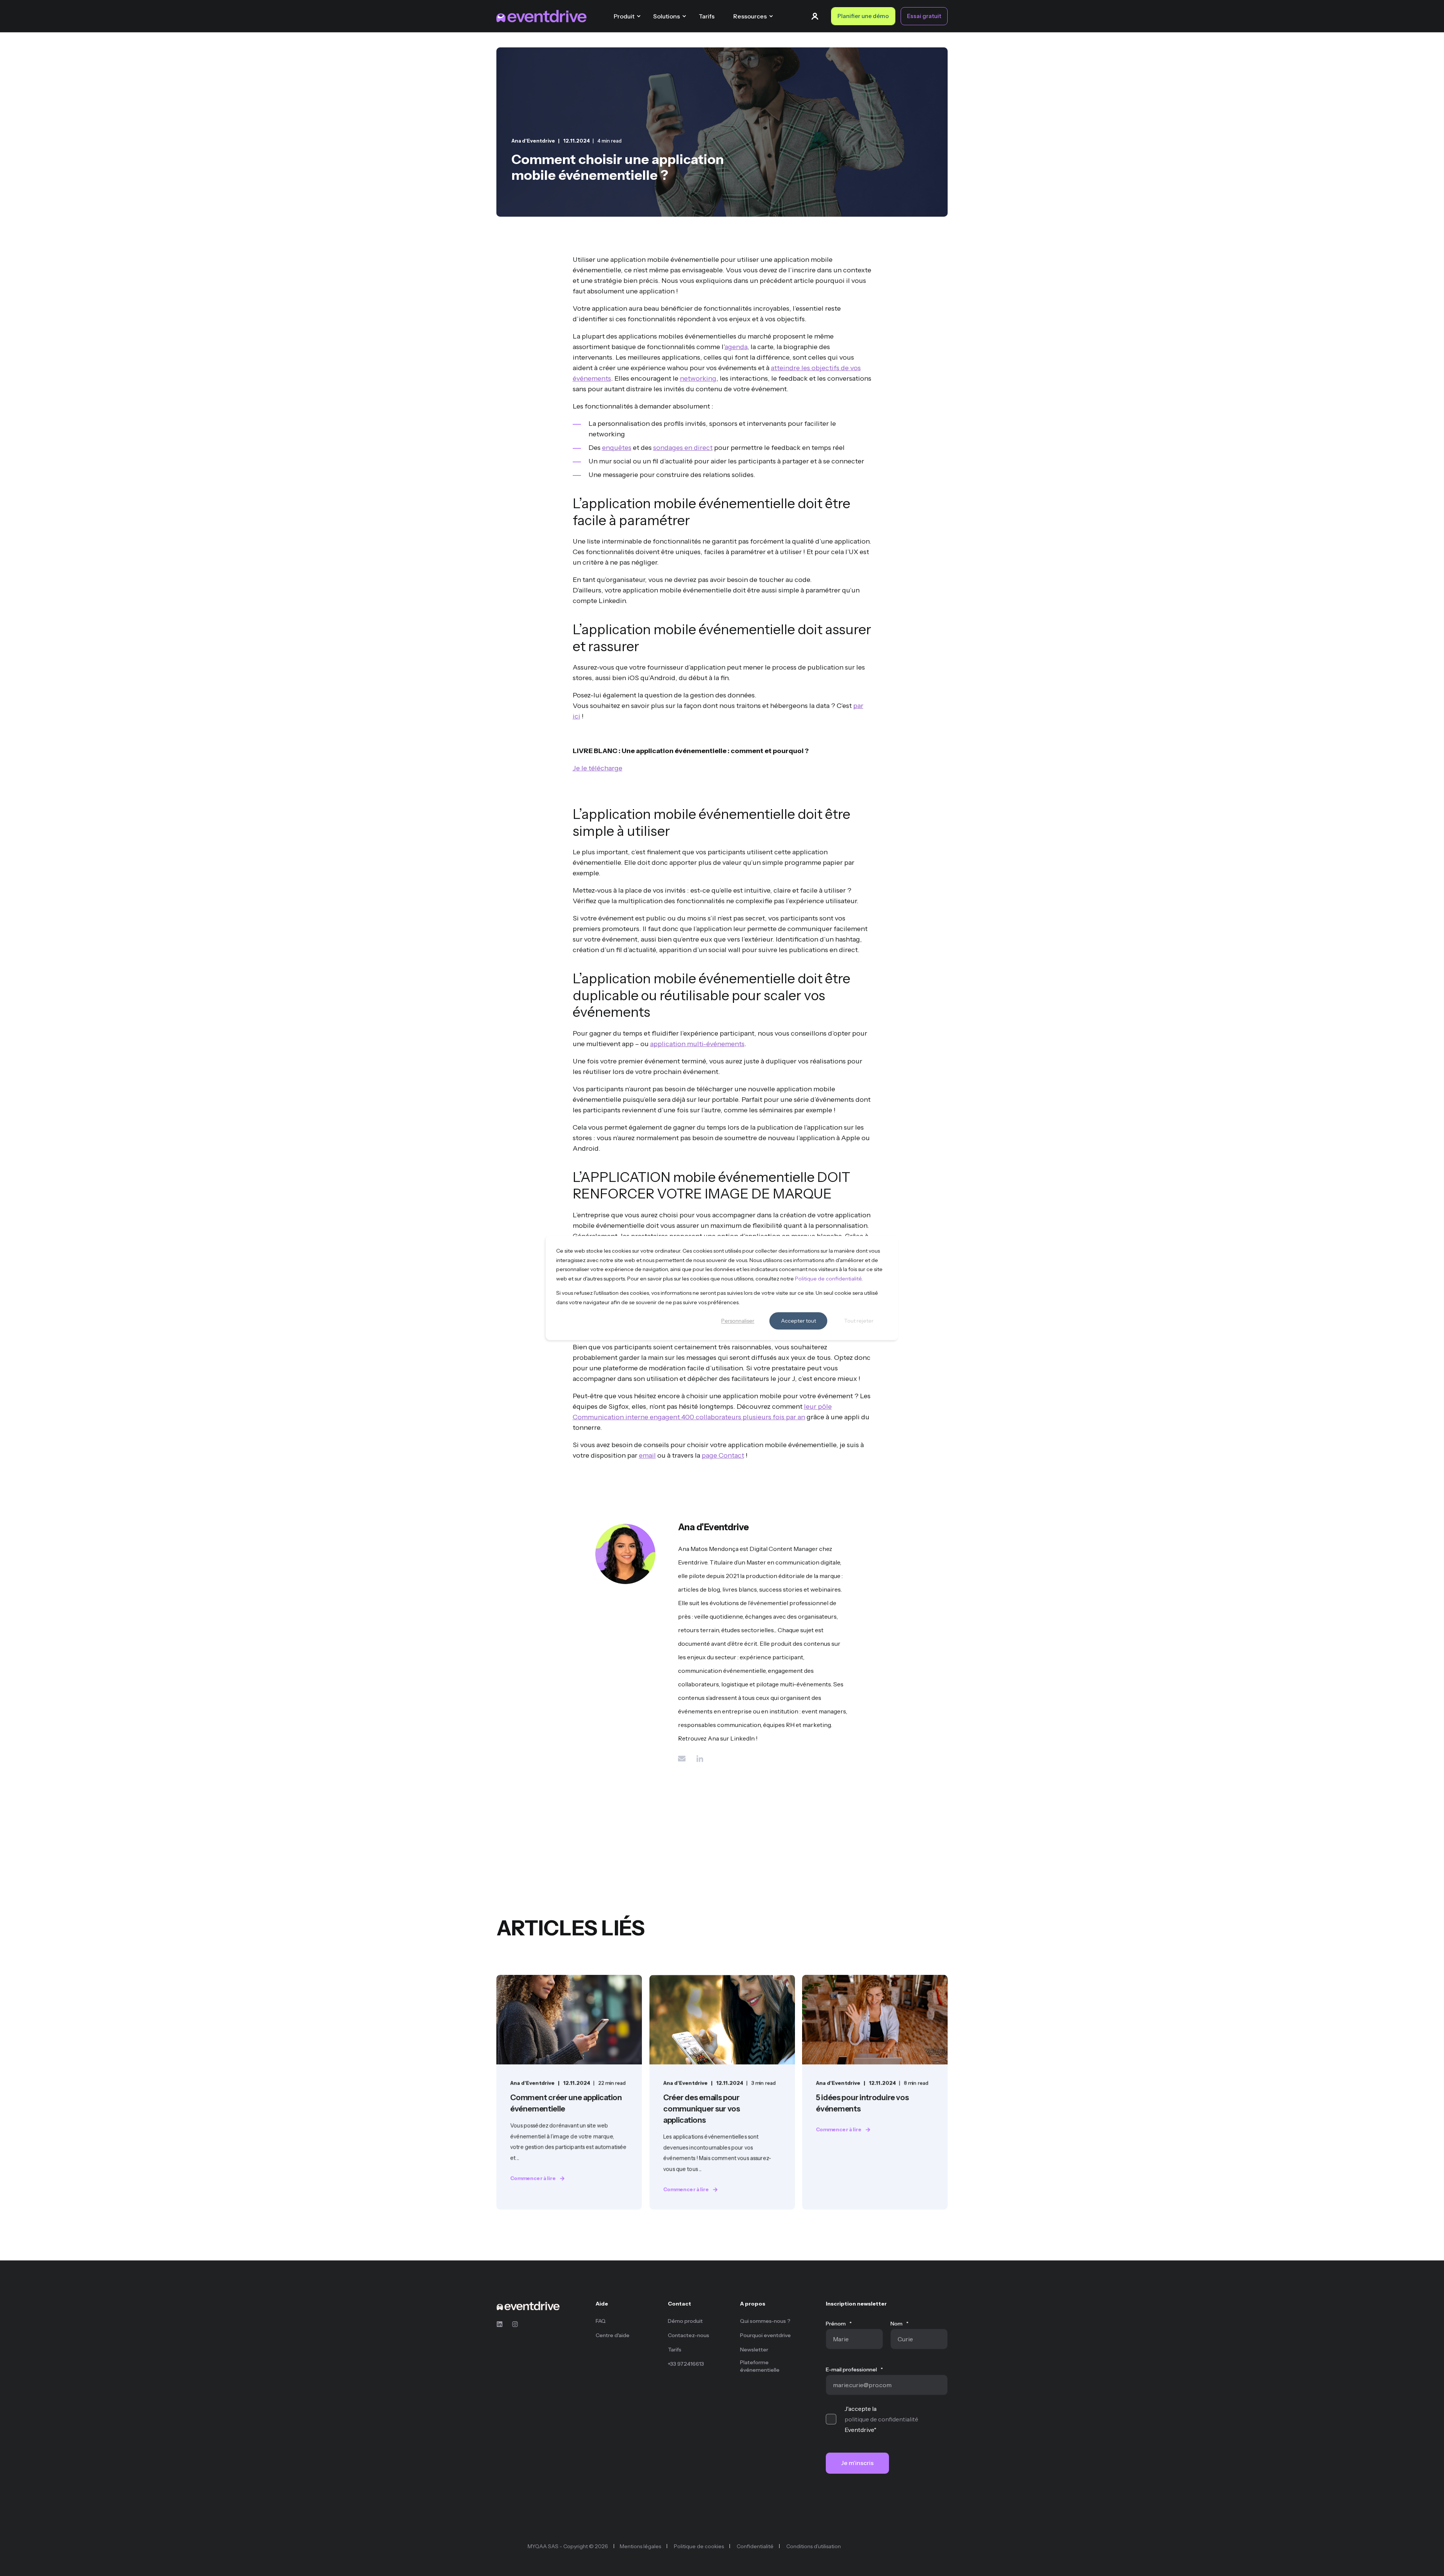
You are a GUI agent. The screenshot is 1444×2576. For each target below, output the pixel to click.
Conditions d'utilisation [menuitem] (814, 2546)
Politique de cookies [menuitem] (699, 2546)
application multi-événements (697, 1044)
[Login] (816, 15)
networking (698, 378)
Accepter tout (799, 1321)
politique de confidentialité (881, 2419)
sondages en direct (683, 448)
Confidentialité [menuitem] (755, 2546)
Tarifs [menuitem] (675, 2350)
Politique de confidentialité (828, 1279)
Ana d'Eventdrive (533, 141)
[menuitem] (627, 2307)
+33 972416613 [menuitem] (686, 2364)
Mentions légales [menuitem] (640, 2546)
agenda (736, 347)
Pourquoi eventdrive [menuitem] (765, 2335)
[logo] (528, 2306)
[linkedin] (502, 2324)
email (647, 1455)
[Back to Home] (541, 16)
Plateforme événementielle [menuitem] (760, 2366)
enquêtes (617, 448)
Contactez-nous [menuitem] (689, 2335)
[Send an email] (684, 1759)
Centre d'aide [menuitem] (613, 2335)
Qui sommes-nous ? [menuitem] (765, 2321)
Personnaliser (738, 1321)
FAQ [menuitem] (601, 2321)
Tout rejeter (859, 1321)
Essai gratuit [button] (924, 16)
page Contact (723, 1455)
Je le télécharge (598, 768)
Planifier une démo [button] (863, 16)
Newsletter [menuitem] (754, 2350)
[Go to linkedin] (697, 1759)
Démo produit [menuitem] (685, 2321)
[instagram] (513, 2324)
